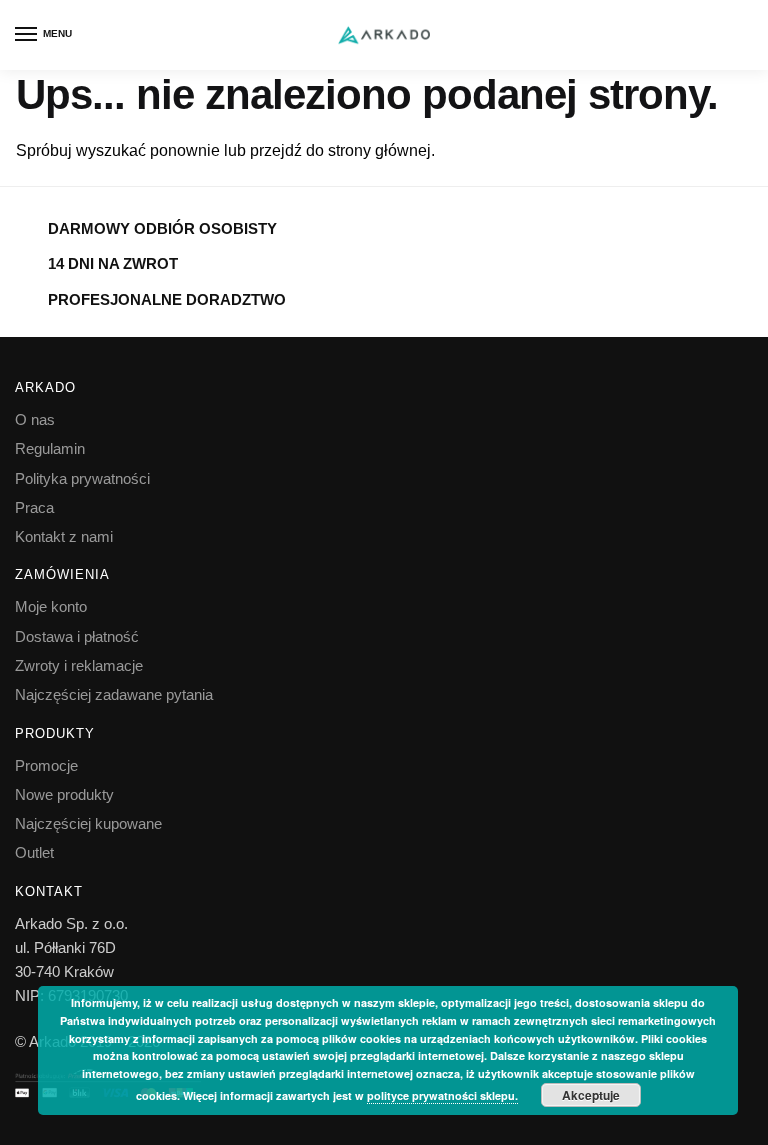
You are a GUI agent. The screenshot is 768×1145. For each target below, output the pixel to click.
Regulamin (50, 448)
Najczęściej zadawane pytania (114, 694)
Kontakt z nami (64, 536)
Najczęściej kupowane (88, 823)
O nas (35, 419)
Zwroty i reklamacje (79, 665)
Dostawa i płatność (77, 636)
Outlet (34, 852)
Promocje (46, 765)
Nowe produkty (64, 794)
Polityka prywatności (82, 478)
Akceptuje (591, 1095)
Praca (34, 507)
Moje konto (51, 606)
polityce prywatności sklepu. (442, 1095)
